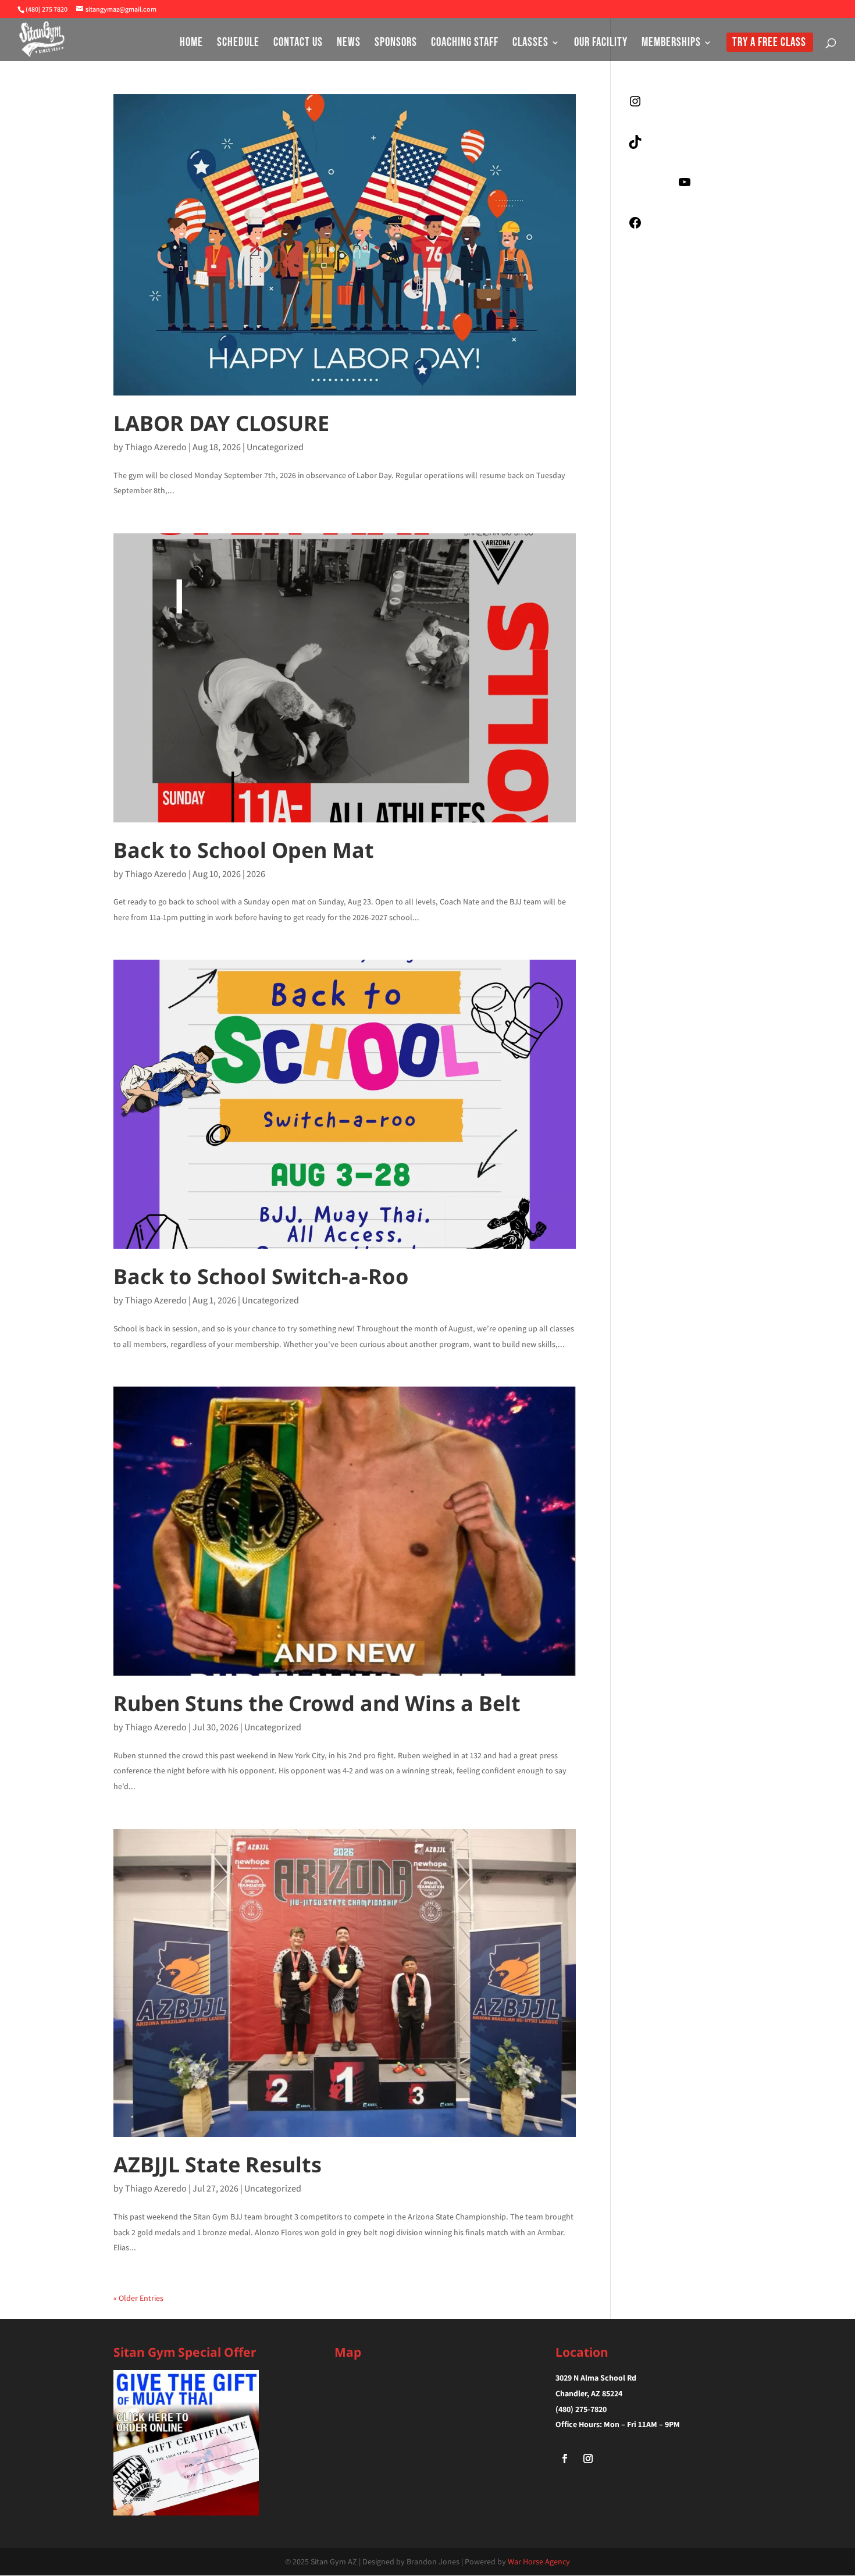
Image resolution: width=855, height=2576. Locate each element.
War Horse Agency (539, 2561)
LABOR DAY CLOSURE (221, 423)
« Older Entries (138, 2298)
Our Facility (601, 44)
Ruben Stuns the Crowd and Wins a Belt (317, 1703)
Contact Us (298, 44)
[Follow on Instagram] (588, 2459)
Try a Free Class (769, 44)
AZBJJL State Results (218, 2165)
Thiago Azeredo (156, 447)
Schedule (238, 44)
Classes (530, 44)
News (349, 44)
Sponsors (396, 44)
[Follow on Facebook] (565, 2459)
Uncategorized (275, 447)
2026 (256, 874)
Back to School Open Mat (244, 850)
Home (191, 44)
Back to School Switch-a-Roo (261, 1276)
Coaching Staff (465, 44)
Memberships (671, 44)
